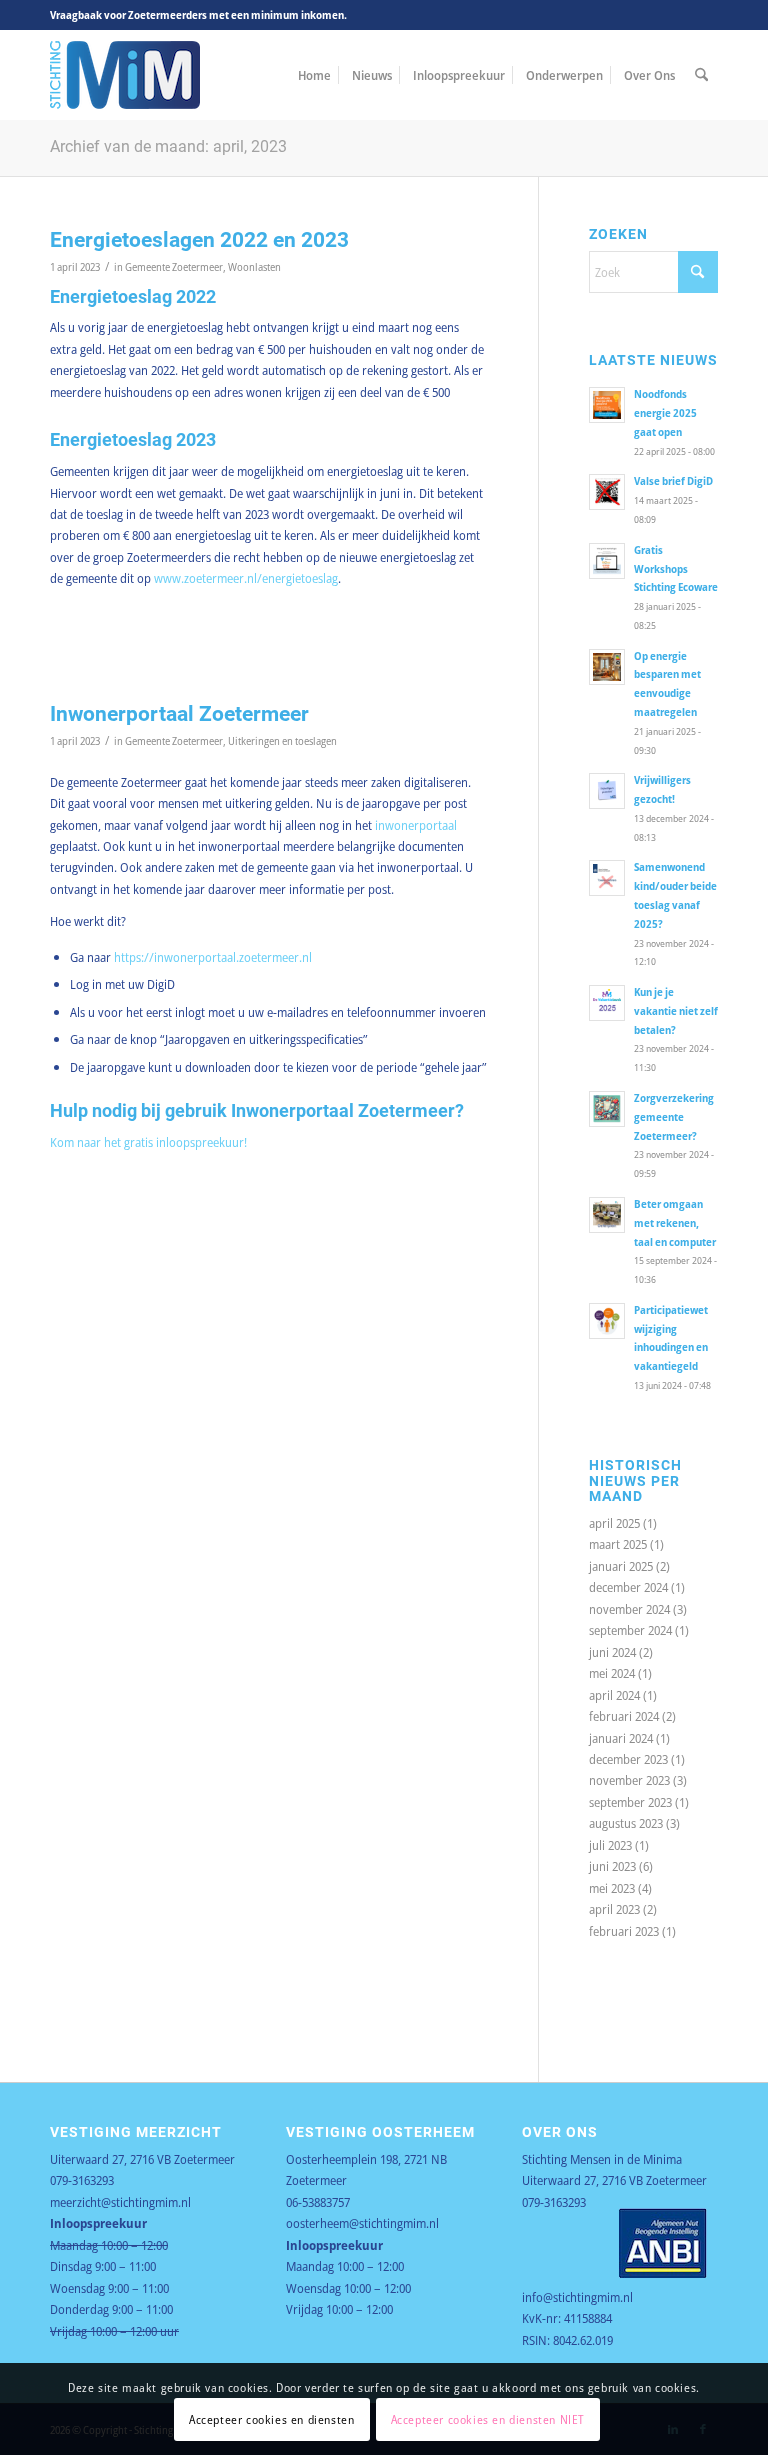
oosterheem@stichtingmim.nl (362, 2223)
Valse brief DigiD (673, 480)
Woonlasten (254, 267)
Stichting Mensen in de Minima (602, 2159)
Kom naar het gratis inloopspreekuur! (148, 1142)
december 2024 (628, 1587)
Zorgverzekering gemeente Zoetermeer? (674, 1116)
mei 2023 (612, 1888)
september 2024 (630, 1630)
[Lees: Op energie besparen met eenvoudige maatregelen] (607, 667)
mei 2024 (612, 1673)
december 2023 (628, 1759)
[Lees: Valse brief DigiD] (607, 492)
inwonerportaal (416, 825)
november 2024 (629, 1609)
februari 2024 (624, 1716)
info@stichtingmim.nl (577, 2297)
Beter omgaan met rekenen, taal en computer (675, 1222)
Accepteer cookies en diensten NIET (488, 2419)
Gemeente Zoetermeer (174, 267)
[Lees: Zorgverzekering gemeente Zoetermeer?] (607, 1109)
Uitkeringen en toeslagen (282, 741)
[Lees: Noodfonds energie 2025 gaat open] (607, 405)
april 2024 (614, 1695)
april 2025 (614, 1523)
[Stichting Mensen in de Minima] (125, 75)
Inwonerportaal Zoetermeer (179, 714)
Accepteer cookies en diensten (271, 2419)
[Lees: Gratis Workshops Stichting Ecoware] (607, 561)
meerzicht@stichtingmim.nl (120, 2202)
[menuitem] (314, 75)
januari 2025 (621, 1566)
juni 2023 (612, 1866)
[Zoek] (701, 75)
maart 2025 (618, 1544)
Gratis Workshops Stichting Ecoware (676, 568)
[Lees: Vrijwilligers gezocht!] (607, 791)
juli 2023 (610, 1845)
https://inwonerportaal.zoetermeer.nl (213, 957)
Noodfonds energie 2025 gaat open (665, 412)
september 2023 (630, 1802)
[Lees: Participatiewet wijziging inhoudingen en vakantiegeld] (607, 1321)
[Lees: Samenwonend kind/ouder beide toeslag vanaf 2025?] (607, 878)
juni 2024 (612, 1652)
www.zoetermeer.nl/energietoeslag (246, 578)
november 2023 (629, 1780)
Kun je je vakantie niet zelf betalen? (676, 1010)
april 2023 (614, 1909)
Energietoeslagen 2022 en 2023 (199, 240)
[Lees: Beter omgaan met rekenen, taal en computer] (607, 1215)
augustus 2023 (626, 1823)
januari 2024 (621, 1738)
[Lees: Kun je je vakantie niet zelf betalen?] (607, 1003)
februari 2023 (624, 1931)
